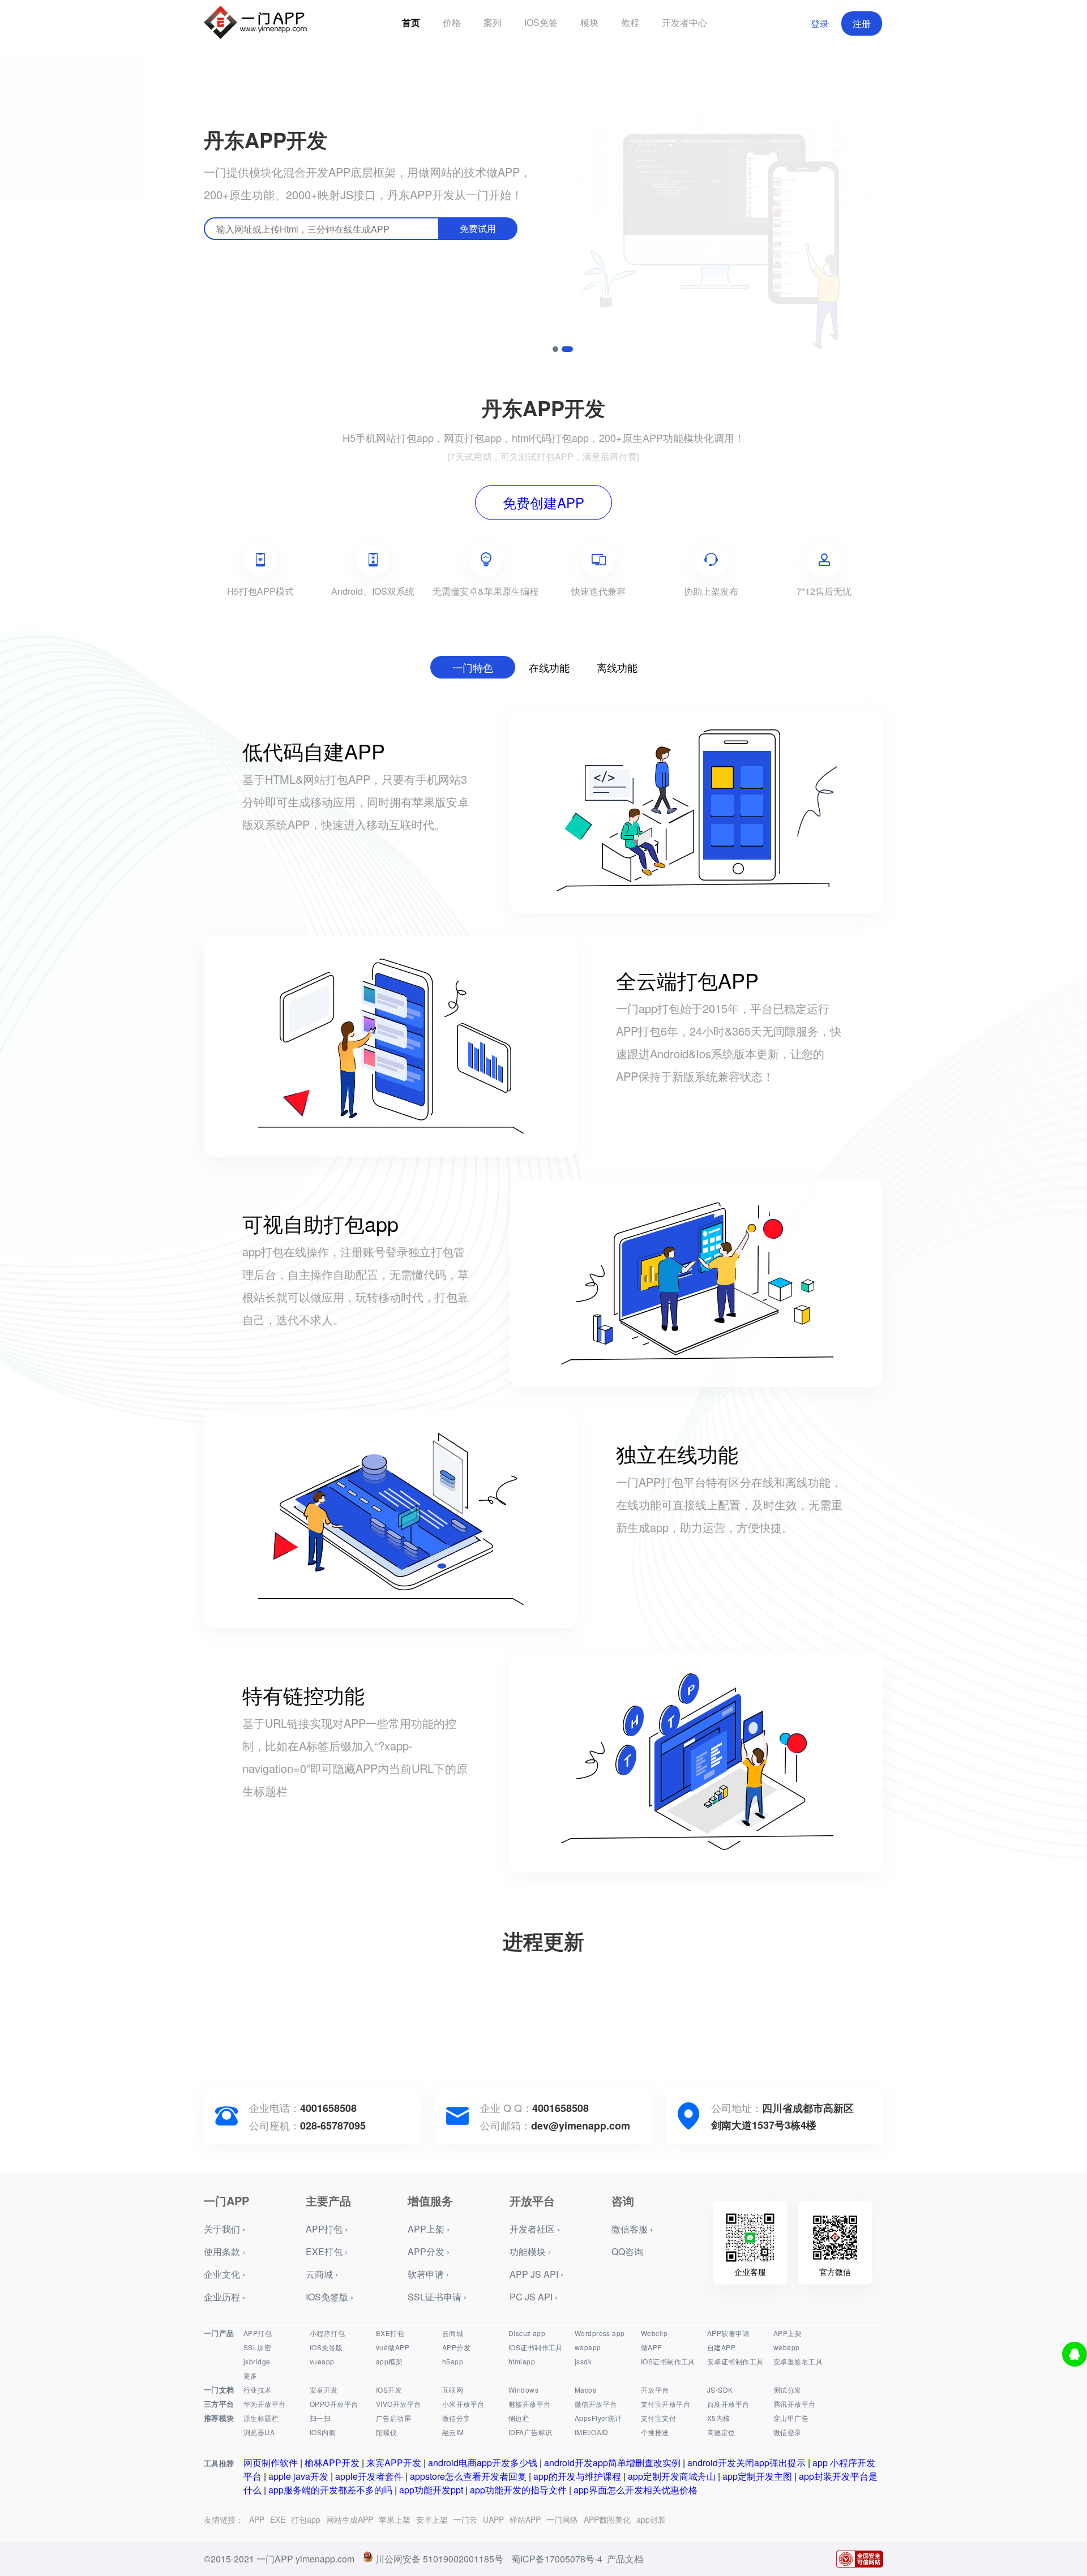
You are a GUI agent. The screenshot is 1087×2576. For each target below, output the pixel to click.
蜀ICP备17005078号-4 (557, 2559)
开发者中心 (684, 22)
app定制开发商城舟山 (672, 2476)
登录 (820, 23)
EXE (278, 2519)
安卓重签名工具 (798, 2361)
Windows (523, 2390)
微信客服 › (632, 2229)
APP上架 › (429, 2229)
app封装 (651, 2519)
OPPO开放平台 (334, 2404)
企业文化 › (224, 2274)
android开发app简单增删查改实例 (612, 2463)
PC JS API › (534, 2297)
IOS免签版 (326, 2347)
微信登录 (788, 2432)
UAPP (493, 2519)
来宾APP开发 (394, 2463)
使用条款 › (224, 2251)
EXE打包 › (327, 2251)
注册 (862, 23)
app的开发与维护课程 (577, 2476)
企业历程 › (224, 2297)
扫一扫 (320, 2418)
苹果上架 (395, 2519)
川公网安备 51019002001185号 (439, 2559)
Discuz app (527, 2333)
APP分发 (456, 2347)
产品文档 (625, 2559)
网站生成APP (350, 2519)
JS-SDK (720, 2390)
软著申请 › (428, 2274)
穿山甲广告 (791, 2418)
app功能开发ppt (431, 2490)
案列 (493, 22)
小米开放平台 (463, 2404)
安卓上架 (432, 2519)
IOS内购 (323, 2432)
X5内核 (719, 2418)
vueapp (322, 2361)
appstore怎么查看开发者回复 (468, 2476)
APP (257, 2519)
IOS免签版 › (329, 2297)
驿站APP (525, 2519)
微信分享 (456, 2418)
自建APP (721, 2347)
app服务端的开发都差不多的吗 (330, 2490)
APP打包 (258, 2333)
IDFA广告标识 (530, 2432)
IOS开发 (389, 2390)
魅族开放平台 (530, 2404)
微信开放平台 (596, 2404)
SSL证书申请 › (437, 2297)
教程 (630, 22)
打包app (306, 2519)
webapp (787, 2347)
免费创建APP (543, 502)
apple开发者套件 (369, 2476)
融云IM (453, 2432)
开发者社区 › (535, 2229)
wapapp (588, 2347)
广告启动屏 (393, 2418)
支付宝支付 (658, 2418)
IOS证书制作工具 (536, 2347)
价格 (452, 22)
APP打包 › (327, 2229)
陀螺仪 (386, 2432)
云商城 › (322, 2274)
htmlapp (522, 2361)
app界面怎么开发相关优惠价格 (635, 2490)
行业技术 (258, 2390)
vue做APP (393, 2347)
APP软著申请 (728, 2333)
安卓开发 (324, 2390)
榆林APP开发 (332, 2463)
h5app (453, 2361)
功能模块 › (530, 2251)
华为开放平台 (265, 2404)
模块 (589, 22)
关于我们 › (224, 2229)
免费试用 (478, 228)
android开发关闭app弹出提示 (746, 2463)
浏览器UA (259, 2432)
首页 (411, 22)
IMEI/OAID (592, 2432)
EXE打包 (390, 2333)
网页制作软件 (271, 2463)
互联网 (453, 2390)
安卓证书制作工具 (735, 2361)
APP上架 (788, 2333)
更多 (251, 2375)
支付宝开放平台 (666, 2404)
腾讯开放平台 (795, 2404)
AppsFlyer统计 (598, 2418)
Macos (585, 2390)
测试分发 (788, 2390)
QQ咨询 (627, 2251)
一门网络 (562, 2519)
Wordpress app (600, 2333)
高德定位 (721, 2432)
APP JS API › (536, 2274)
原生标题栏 (261, 2418)
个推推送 (655, 2432)
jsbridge (257, 2361)
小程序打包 (327, 2333)
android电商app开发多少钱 (483, 2463)
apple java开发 (298, 2476)
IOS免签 (541, 22)
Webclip (654, 2333)
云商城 (453, 2333)
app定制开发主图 (757, 2476)
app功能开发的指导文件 (518, 2490)
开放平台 (655, 2390)
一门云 (465, 2519)
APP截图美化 (607, 2519)
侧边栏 (519, 2418)
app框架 (389, 2361)
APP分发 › (429, 2251)
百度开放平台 (728, 2404)
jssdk (583, 2361)
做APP (652, 2347)
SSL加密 (257, 2347)
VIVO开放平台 (398, 2404)
